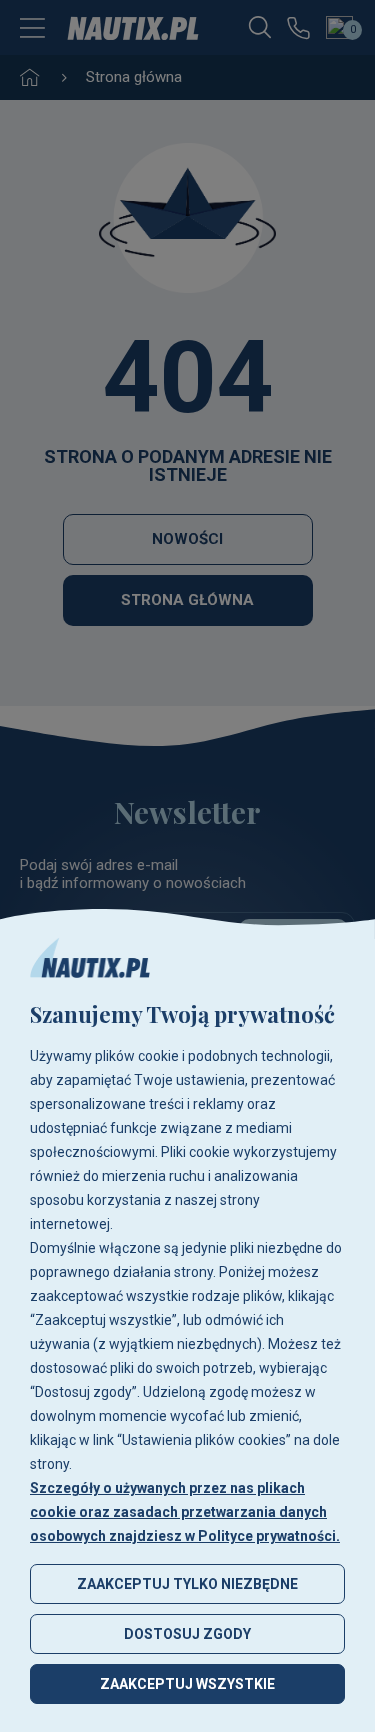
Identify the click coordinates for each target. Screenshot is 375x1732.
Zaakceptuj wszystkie (187, 1684)
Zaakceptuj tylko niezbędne (187, 1584)
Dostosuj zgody (187, 1634)
